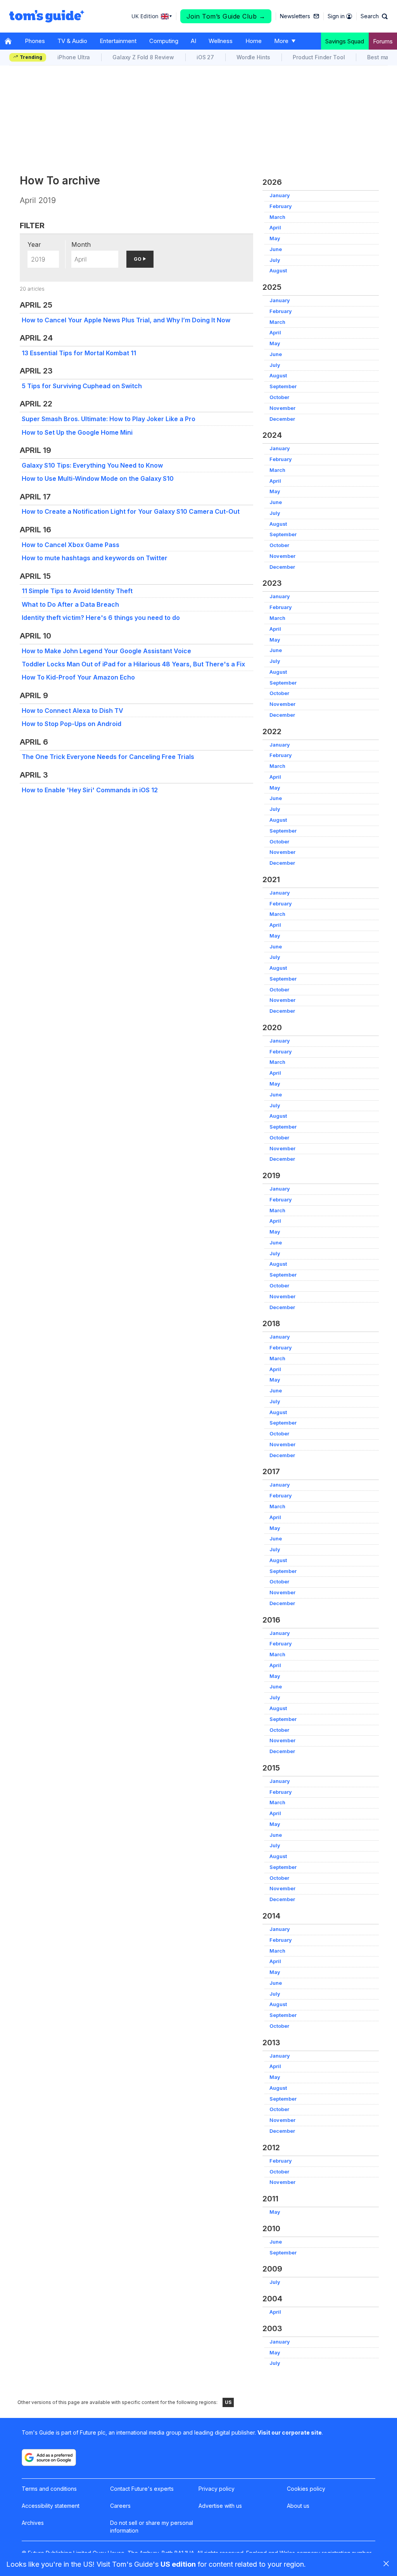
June (276, 249)
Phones (35, 41)
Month (81, 244)
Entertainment (118, 41)
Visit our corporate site (290, 2432)
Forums (383, 41)
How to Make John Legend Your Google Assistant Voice (106, 651)
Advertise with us (220, 2506)
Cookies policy (306, 2489)
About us (298, 2506)
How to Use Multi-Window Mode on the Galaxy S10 (98, 478)
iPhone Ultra (74, 57)
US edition (178, 2564)
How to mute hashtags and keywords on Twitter (95, 558)
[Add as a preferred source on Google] (49, 2457)
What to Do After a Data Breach (70, 604)
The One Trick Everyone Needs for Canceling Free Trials (108, 757)
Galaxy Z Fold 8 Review (143, 57)
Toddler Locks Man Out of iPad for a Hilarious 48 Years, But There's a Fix (133, 664)
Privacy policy (217, 2489)
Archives (33, 2523)
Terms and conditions (49, 2489)
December (282, 419)
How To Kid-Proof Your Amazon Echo (78, 677)
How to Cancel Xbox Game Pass (71, 545)
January (280, 195)
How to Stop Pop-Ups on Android (72, 724)
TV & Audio (72, 41)
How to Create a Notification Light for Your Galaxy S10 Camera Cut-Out (131, 511)
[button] (374, 16)
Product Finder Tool (319, 57)
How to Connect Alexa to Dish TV (72, 711)
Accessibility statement (51, 2506)
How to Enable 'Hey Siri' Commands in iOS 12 (90, 790)
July (275, 260)
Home (254, 41)
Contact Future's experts (142, 2489)
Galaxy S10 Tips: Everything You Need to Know (92, 465)
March (277, 217)
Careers (120, 2506)
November (282, 408)
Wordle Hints (253, 57)
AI (193, 41)
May (275, 238)
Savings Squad (345, 41)
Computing (164, 41)
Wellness (221, 41)
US (228, 2402)
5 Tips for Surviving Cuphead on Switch (82, 386)
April (275, 228)
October (279, 397)
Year (34, 244)
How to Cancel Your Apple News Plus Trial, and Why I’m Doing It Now (126, 320)
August (278, 271)
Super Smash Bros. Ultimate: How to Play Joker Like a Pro (109, 419)
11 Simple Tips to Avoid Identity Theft (77, 591)
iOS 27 (205, 57)
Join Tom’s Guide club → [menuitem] (226, 16)
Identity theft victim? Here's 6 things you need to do (101, 618)
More (281, 41)
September (283, 386)
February (281, 206)
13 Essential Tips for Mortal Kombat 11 (79, 353)
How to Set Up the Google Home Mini (77, 432)
